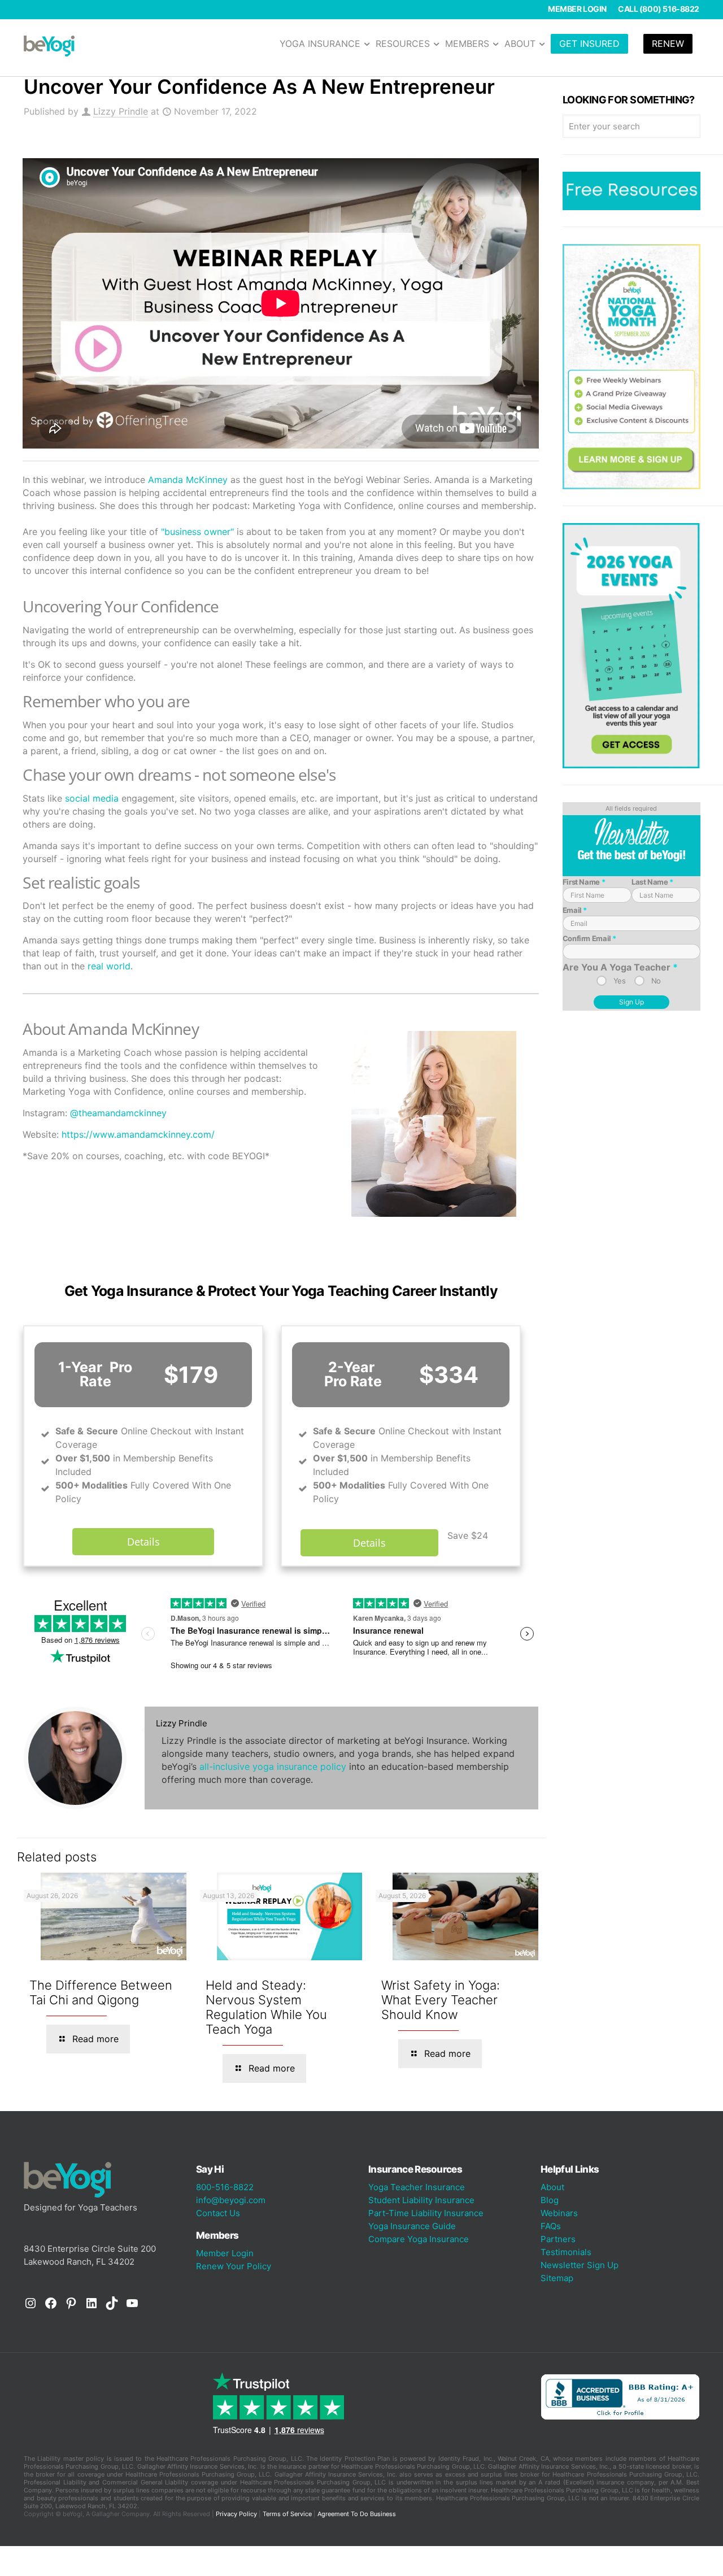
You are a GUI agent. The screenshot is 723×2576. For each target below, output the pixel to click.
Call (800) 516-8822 (659, 9)
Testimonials (566, 2252)
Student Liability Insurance (421, 2200)
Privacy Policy (236, 2514)
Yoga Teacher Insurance (417, 2187)
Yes (620, 981)
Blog (550, 2200)
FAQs (551, 2226)
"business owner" (197, 532)
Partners (558, 2239)
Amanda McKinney (188, 480)
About (552, 2187)
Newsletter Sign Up (580, 2265)
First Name (584, 882)
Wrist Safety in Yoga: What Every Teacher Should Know (441, 2000)
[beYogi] (49, 45)
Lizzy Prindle (121, 111)
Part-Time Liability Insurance (426, 2213)
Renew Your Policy (234, 2266)
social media (92, 798)
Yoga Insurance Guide (412, 2226)
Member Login (577, 9)
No (656, 981)
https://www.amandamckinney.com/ (138, 1134)
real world (109, 966)
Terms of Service (287, 2514)
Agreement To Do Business (357, 2514)
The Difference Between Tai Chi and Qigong (101, 1992)
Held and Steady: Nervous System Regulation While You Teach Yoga (266, 2007)
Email (575, 910)
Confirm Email (589, 938)
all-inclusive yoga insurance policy (273, 1766)
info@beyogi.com (231, 2200)
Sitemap (557, 2278)
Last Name (652, 882)
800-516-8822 (225, 2187)
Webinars (559, 2213)
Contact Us (218, 2213)
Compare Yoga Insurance (419, 2239)
